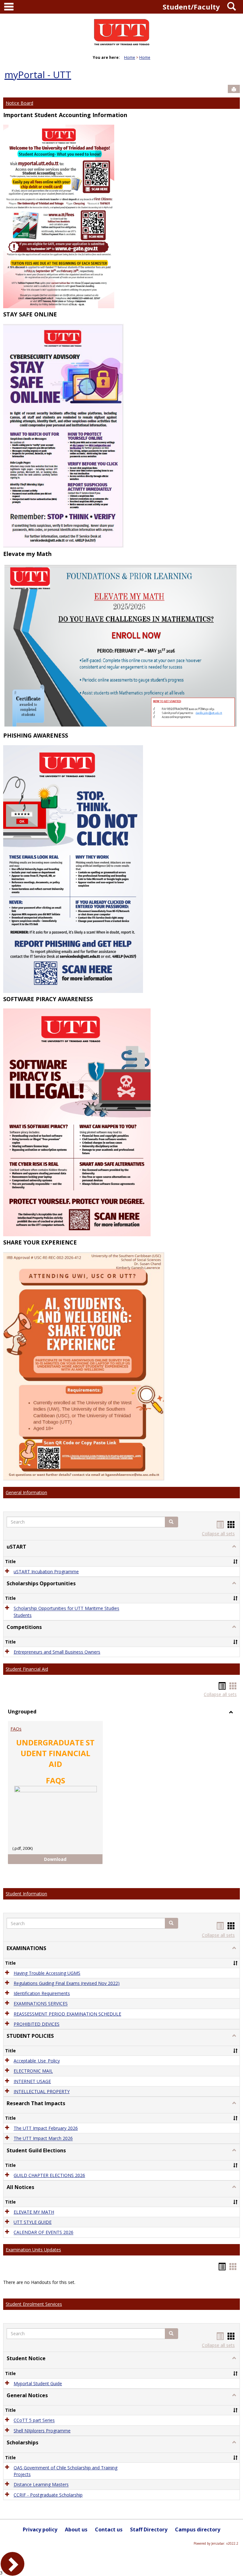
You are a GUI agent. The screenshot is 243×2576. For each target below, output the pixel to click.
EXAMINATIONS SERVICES (41, 2004)
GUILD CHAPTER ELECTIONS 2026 (49, 2175)
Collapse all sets (218, 1534)
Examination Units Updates (33, 2250)
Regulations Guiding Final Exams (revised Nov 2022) (67, 1983)
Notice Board (19, 103)
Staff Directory (149, 2529)
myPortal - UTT (38, 75)
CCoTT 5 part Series (34, 2420)
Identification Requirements (42, 1993)
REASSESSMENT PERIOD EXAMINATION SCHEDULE (67, 2014)
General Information (26, 1492)
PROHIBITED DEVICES (37, 2024)
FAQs (16, 1729)
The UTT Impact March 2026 (43, 2139)
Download (61, 1859)
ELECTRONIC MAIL (33, 2071)
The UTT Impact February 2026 (46, 2128)
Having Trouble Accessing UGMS (47, 1973)
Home (130, 57)
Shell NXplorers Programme (42, 2431)
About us (76, 2529)
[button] (171, 1522)
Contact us (109, 2529)
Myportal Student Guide (38, 2383)
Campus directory (198, 2529)
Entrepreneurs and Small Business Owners (57, 1652)
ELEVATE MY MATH (34, 2212)
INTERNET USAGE (32, 2081)
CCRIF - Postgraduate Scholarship (48, 2495)
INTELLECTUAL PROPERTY (42, 2091)
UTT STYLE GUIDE (33, 2222)
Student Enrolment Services (34, 2304)
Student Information (26, 1894)
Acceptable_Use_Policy (37, 2061)
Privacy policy (40, 2529)
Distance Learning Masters (41, 2485)
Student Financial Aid (27, 1669)
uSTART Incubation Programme (46, 1572)
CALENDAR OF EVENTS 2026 (44, 2233)
